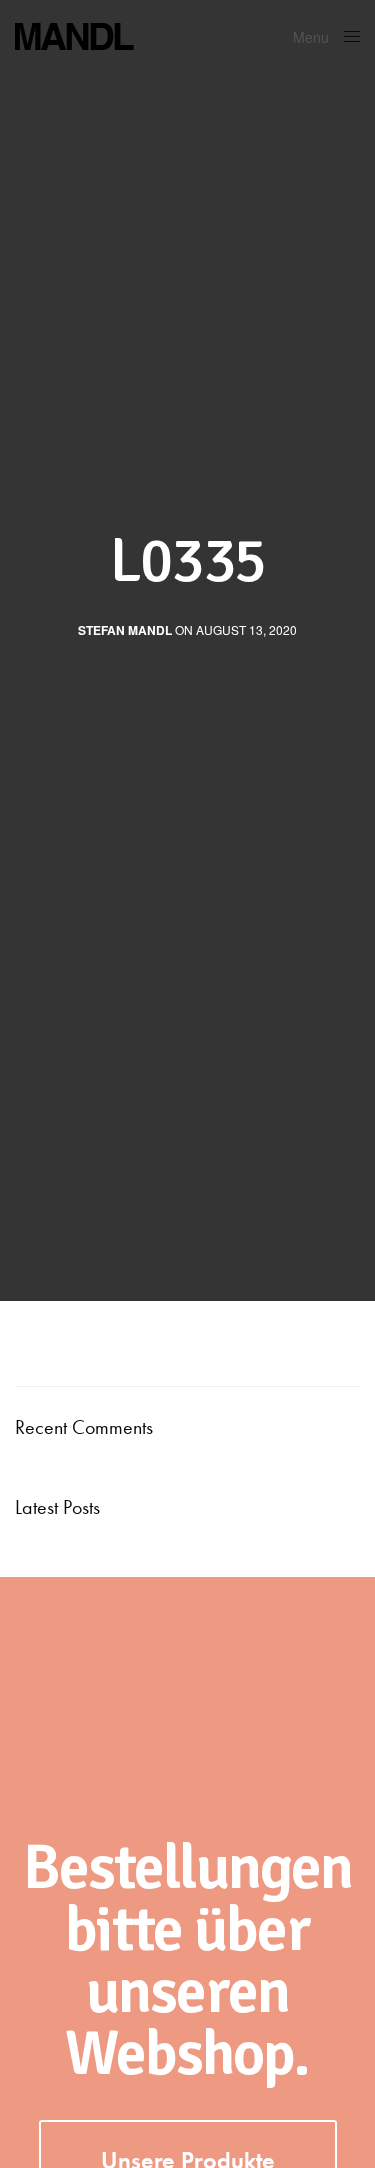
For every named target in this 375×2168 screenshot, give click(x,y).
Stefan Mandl (125, 630)
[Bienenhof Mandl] (145, 35)
